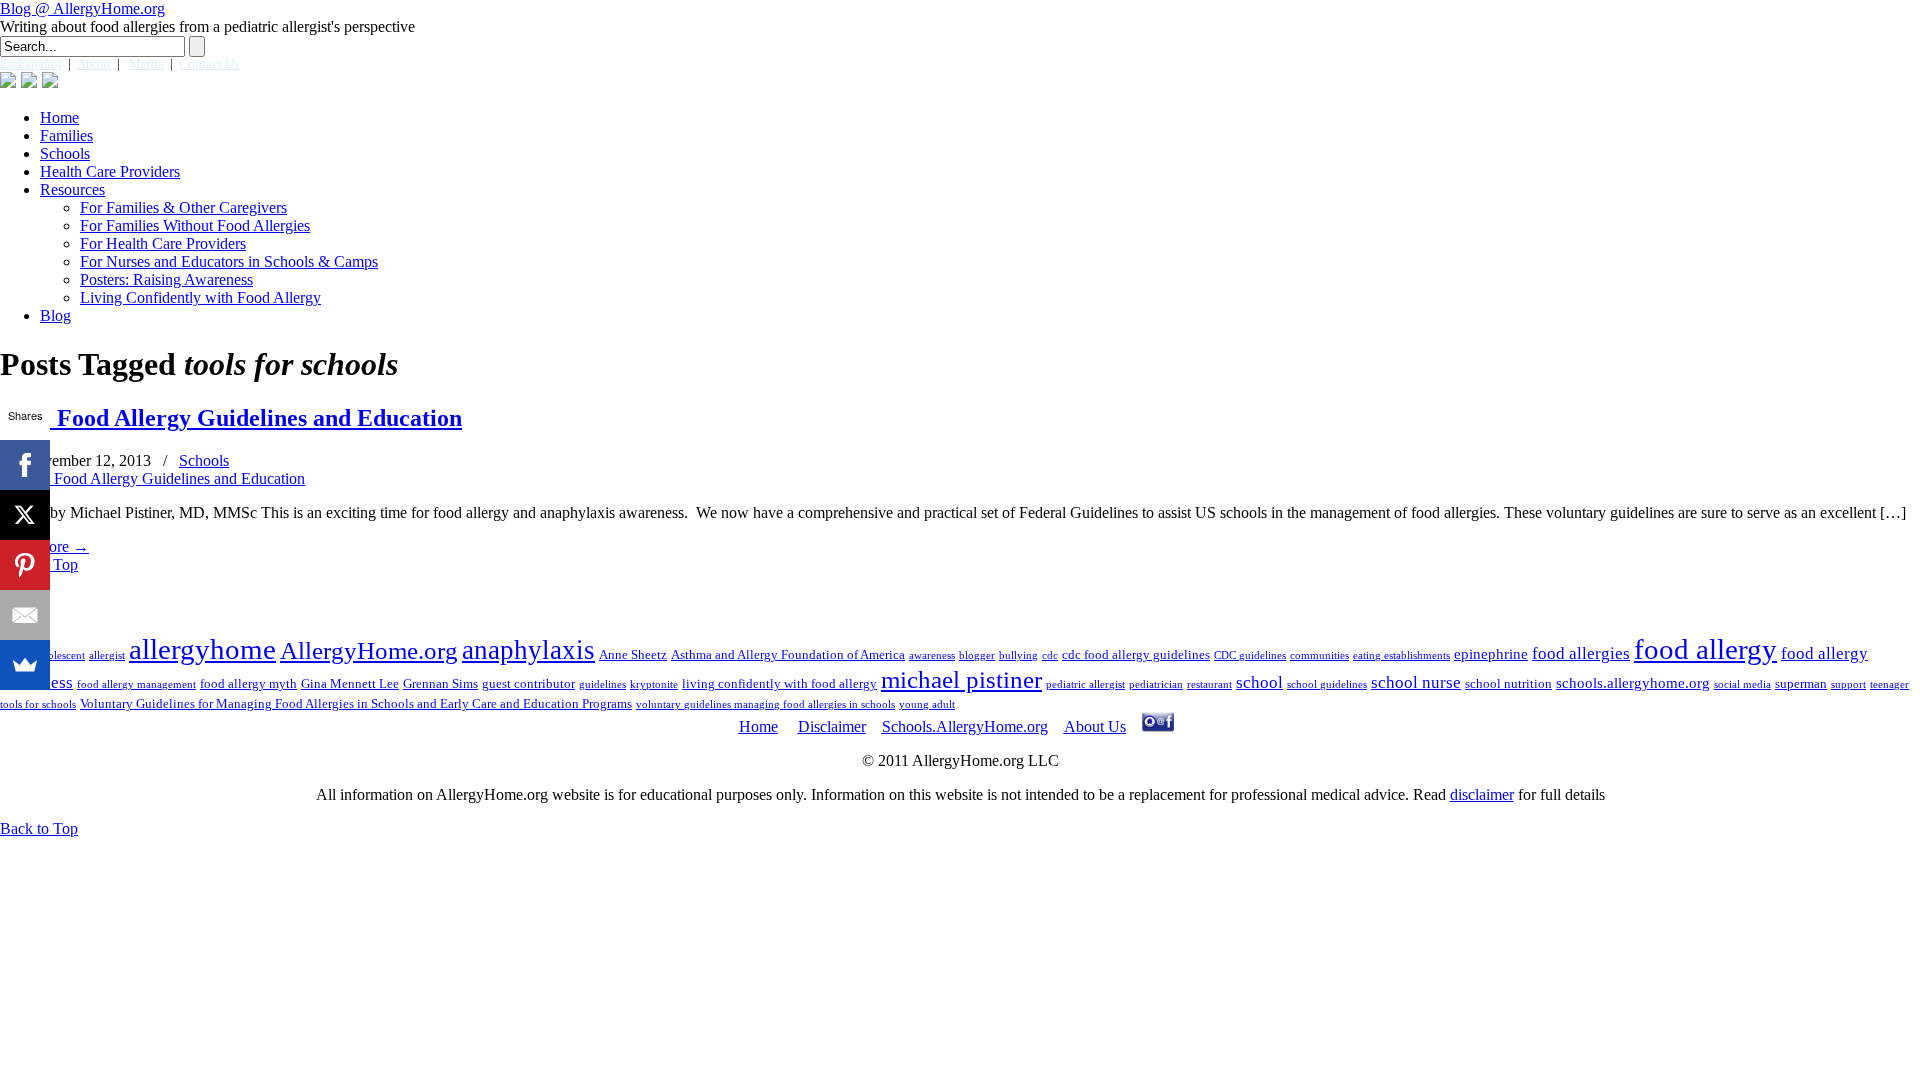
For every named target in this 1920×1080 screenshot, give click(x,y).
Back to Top (39, 828)
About (94, 64)
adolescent (61, 655)
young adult (927, 704)
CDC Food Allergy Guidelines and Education (231, 418)
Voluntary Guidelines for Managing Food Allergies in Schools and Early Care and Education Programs (356, 703)
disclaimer (1482, 794)
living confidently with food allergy (779, 683)
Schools (204, 460)
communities (1319, 655)
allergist (107, 655)
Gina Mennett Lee (350, 683)
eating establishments (1401, 655)
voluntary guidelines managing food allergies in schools (765, 704)
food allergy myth (248, 683)
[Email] (25, 615)
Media (146, 64)
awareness (932, 655)
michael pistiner (961, 679)
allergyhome (202, 649)
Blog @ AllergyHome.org (82, 8)
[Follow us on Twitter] (29, 80)
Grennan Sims (440, 683)
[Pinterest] (25, 565)
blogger (977, 655)
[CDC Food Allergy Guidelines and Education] (152, 478)
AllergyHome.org (369, 650)
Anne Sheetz (633, 654)
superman (1801, 683)
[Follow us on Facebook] (8, 80)
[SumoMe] (25, 665)
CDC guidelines (1250, 655)
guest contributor (528, 683)
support (1848, 684)
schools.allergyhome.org (1633, 683)
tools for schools (38, 704)
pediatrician (1156, 684)
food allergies (1581, 653)
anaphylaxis (528, 650)
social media (1742, 684)
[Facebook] (25, 465)
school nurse (1416, 682)
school (1259, 682)
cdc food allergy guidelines (1136, 654)
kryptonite (654, 684)
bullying (1018, 655)
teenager (1889, 684)
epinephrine (1491, 654)
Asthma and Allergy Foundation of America (788, 654)
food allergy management (136, 684)
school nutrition (1508, 683)
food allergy (1705, 649)
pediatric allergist (1085, 684)
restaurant (1209, 684)
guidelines (602, 684)
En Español (31, 64)
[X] (25, 515)
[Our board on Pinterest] (50, 80)
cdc (1050, 655)
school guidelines (1327, 684)
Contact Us (209, 64)
